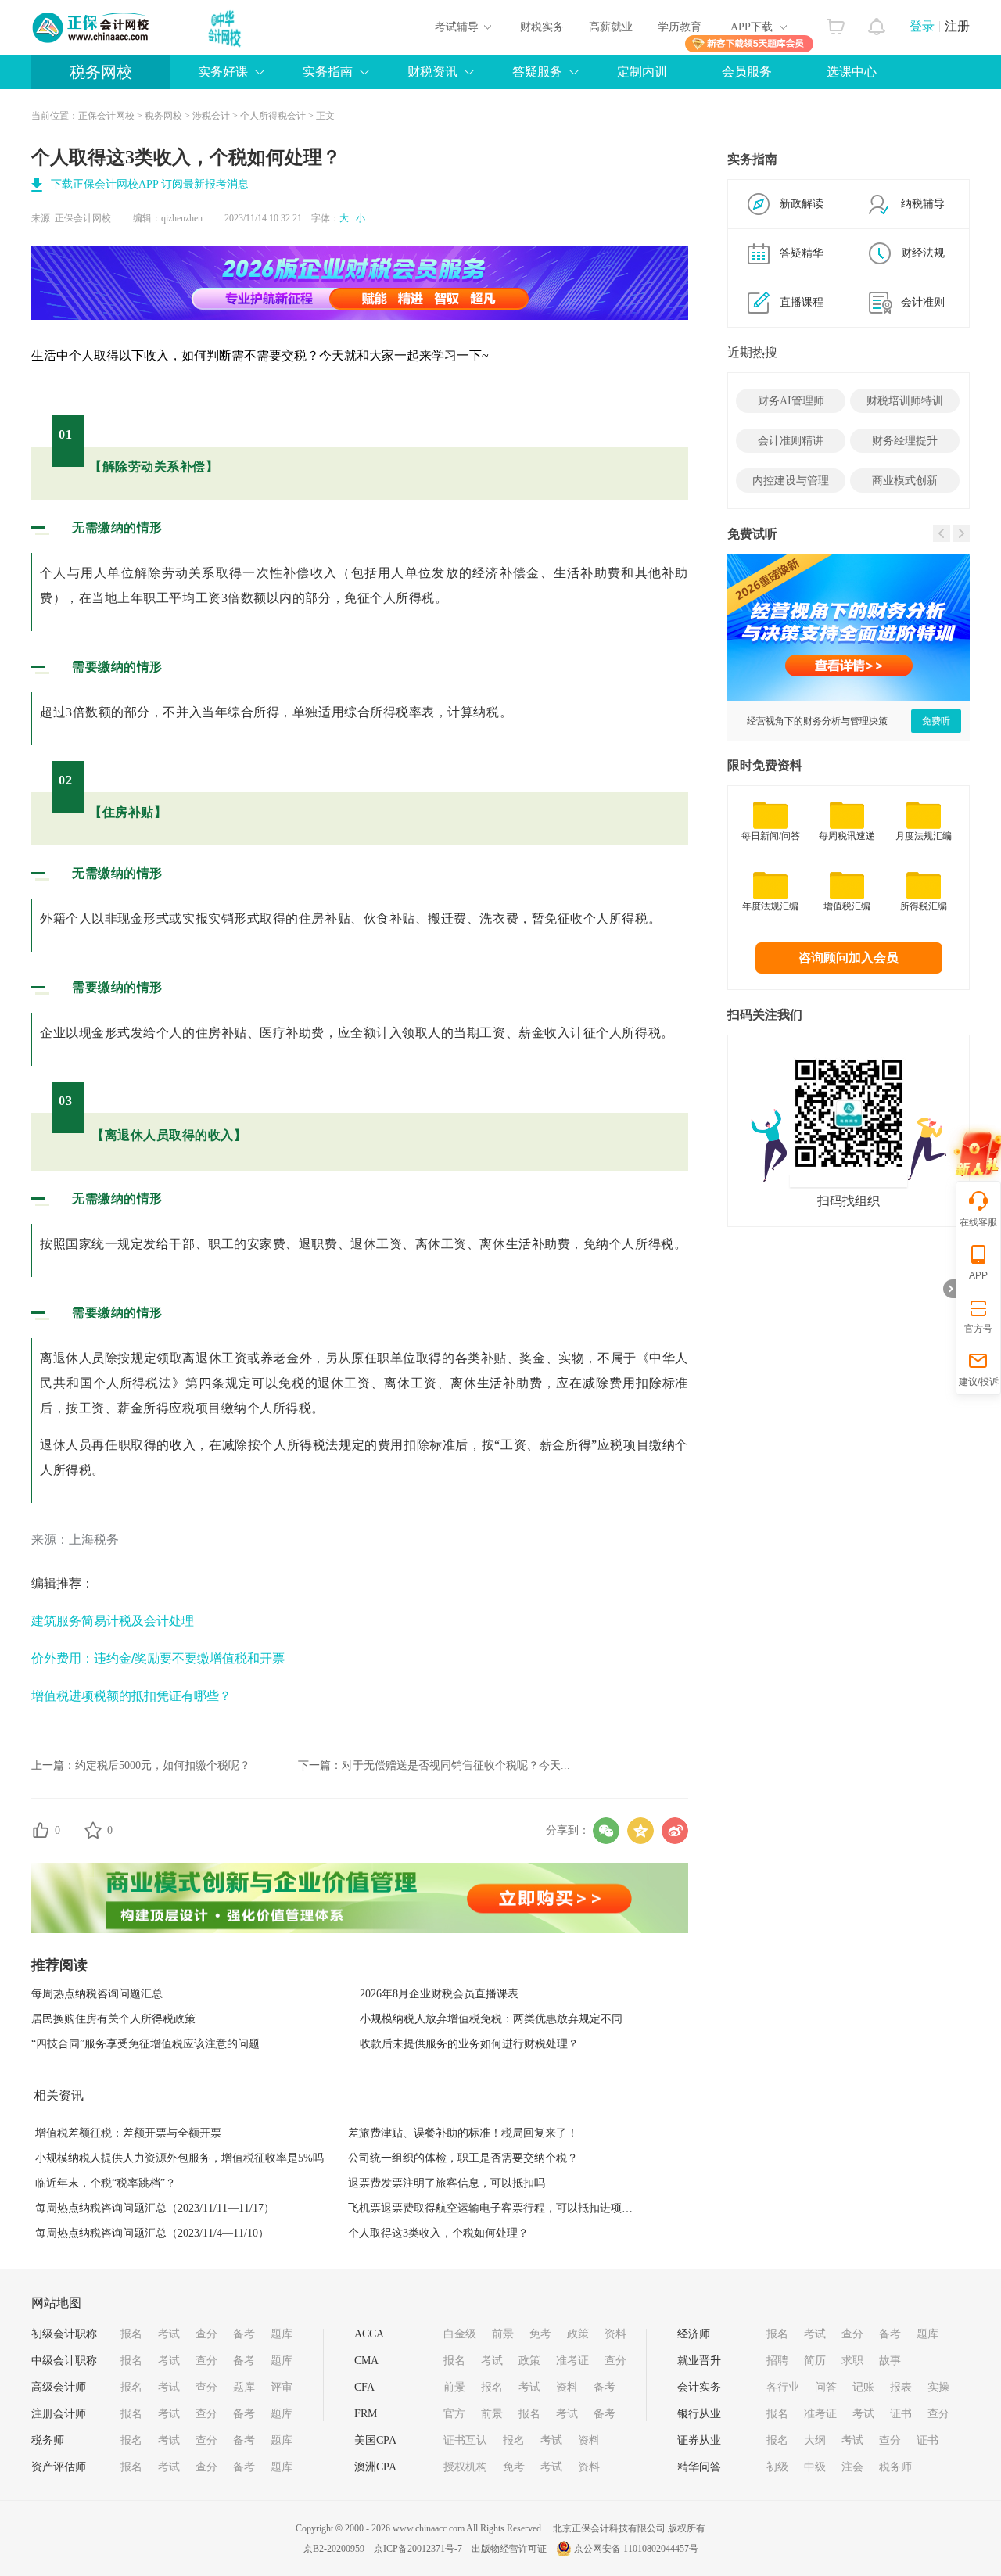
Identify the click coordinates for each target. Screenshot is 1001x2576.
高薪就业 (611, 27)
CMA (366, 2361)
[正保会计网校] (91, 27)
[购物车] (836, 23)
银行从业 (699, 2414)
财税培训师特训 (905, 401)
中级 (815, 2467)
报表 (901, 2387)
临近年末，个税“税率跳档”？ (106, 2183)
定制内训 (642, 72)
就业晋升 (699, 2361)
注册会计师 (59, 2414)
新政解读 (802, 204)
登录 (922, 26)
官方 (454, 2414)
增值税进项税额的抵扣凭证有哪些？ (131, 1696)
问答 (826, 2387)
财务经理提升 (905, 441)
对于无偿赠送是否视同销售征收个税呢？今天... (456, 1765)
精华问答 (699, 2467)
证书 (901, 2414)
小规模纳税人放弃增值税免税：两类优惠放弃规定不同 (491, 2019)
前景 (503, 2334)
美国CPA (375, 2440)
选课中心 (852, 72)
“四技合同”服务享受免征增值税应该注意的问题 (145, 2044)
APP (978, 1275)
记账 (863, 2387)
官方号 (978, 1329)
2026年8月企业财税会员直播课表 (439, 1994)
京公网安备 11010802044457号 (636, 2549)
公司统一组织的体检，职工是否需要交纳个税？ (463, 2158)
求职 (852, 2361)
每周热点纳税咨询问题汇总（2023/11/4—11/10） (152, 2233)
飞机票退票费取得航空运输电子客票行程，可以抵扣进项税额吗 (501, 2208)
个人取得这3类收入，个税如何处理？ (438, 2233)
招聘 (777, 2361)
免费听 (936, 721)
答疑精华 (802, 253)
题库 (282, 2334)
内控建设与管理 (791, 481)
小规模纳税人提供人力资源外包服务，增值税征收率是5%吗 (179, 2158)
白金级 (460, 2334)
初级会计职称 (64, 2334)
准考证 (572, 2361)
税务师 (48, 2440)
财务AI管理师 (791, 401)
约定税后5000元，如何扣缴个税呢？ (163, 1765)
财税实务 (542, 27)
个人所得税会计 (273, 116)
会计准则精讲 (791, 441)
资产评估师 (59, 2467)
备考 (244, 2334)
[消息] (877, 23)
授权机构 (465, 2467)
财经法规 (923, 253)
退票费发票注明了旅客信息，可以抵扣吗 (447, 2183)
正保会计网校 (106, 116)
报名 (131, 2334)
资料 (615, 2334)
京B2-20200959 (334, 2549)
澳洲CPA (375, 2467)
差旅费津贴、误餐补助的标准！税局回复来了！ (463, 2133)
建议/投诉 (979, 1382)
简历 (815, 2361)
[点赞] (41, 1830)
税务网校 (101, 72)
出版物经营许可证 (509, 2549)
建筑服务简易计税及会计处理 (113, 1621)
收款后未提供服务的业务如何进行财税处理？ (469, 2044)
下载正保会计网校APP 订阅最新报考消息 (150, 184)
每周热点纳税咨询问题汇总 (97, 1994)
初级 (777, 2467)
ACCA (369, 2334)
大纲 (815, 2440)
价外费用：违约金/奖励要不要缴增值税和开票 (158, 1658)
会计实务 (699, 2387)
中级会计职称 (64, 2361)
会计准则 (923, 302)
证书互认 (465, 2440)
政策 (578, 2334)
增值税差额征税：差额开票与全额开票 (128, 2133)
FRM (366, 2414)
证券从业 (699, 2440)
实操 (938, 2387)
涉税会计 (211, 116)
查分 (206, 2334)
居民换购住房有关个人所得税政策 (113, 2019)
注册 (957, 26)
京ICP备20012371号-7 (418, 2549)
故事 (890, 2361)
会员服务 (747, 72)
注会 (852, 2467)
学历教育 (680, 27)
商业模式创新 (905, 481)
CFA (364, 2387)
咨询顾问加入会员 (849, 958)
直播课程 (802, 302)
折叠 (949, 1289)
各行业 (783, 2387)
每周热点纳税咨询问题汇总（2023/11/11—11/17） (155, 2208)
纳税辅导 (923, 204)
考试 (169, 2334)
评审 (282, 2387)
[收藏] (93, 1830)
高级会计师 (59, 2387)
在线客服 (978, 1222)
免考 (540, 2334)
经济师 (694, 2334)
